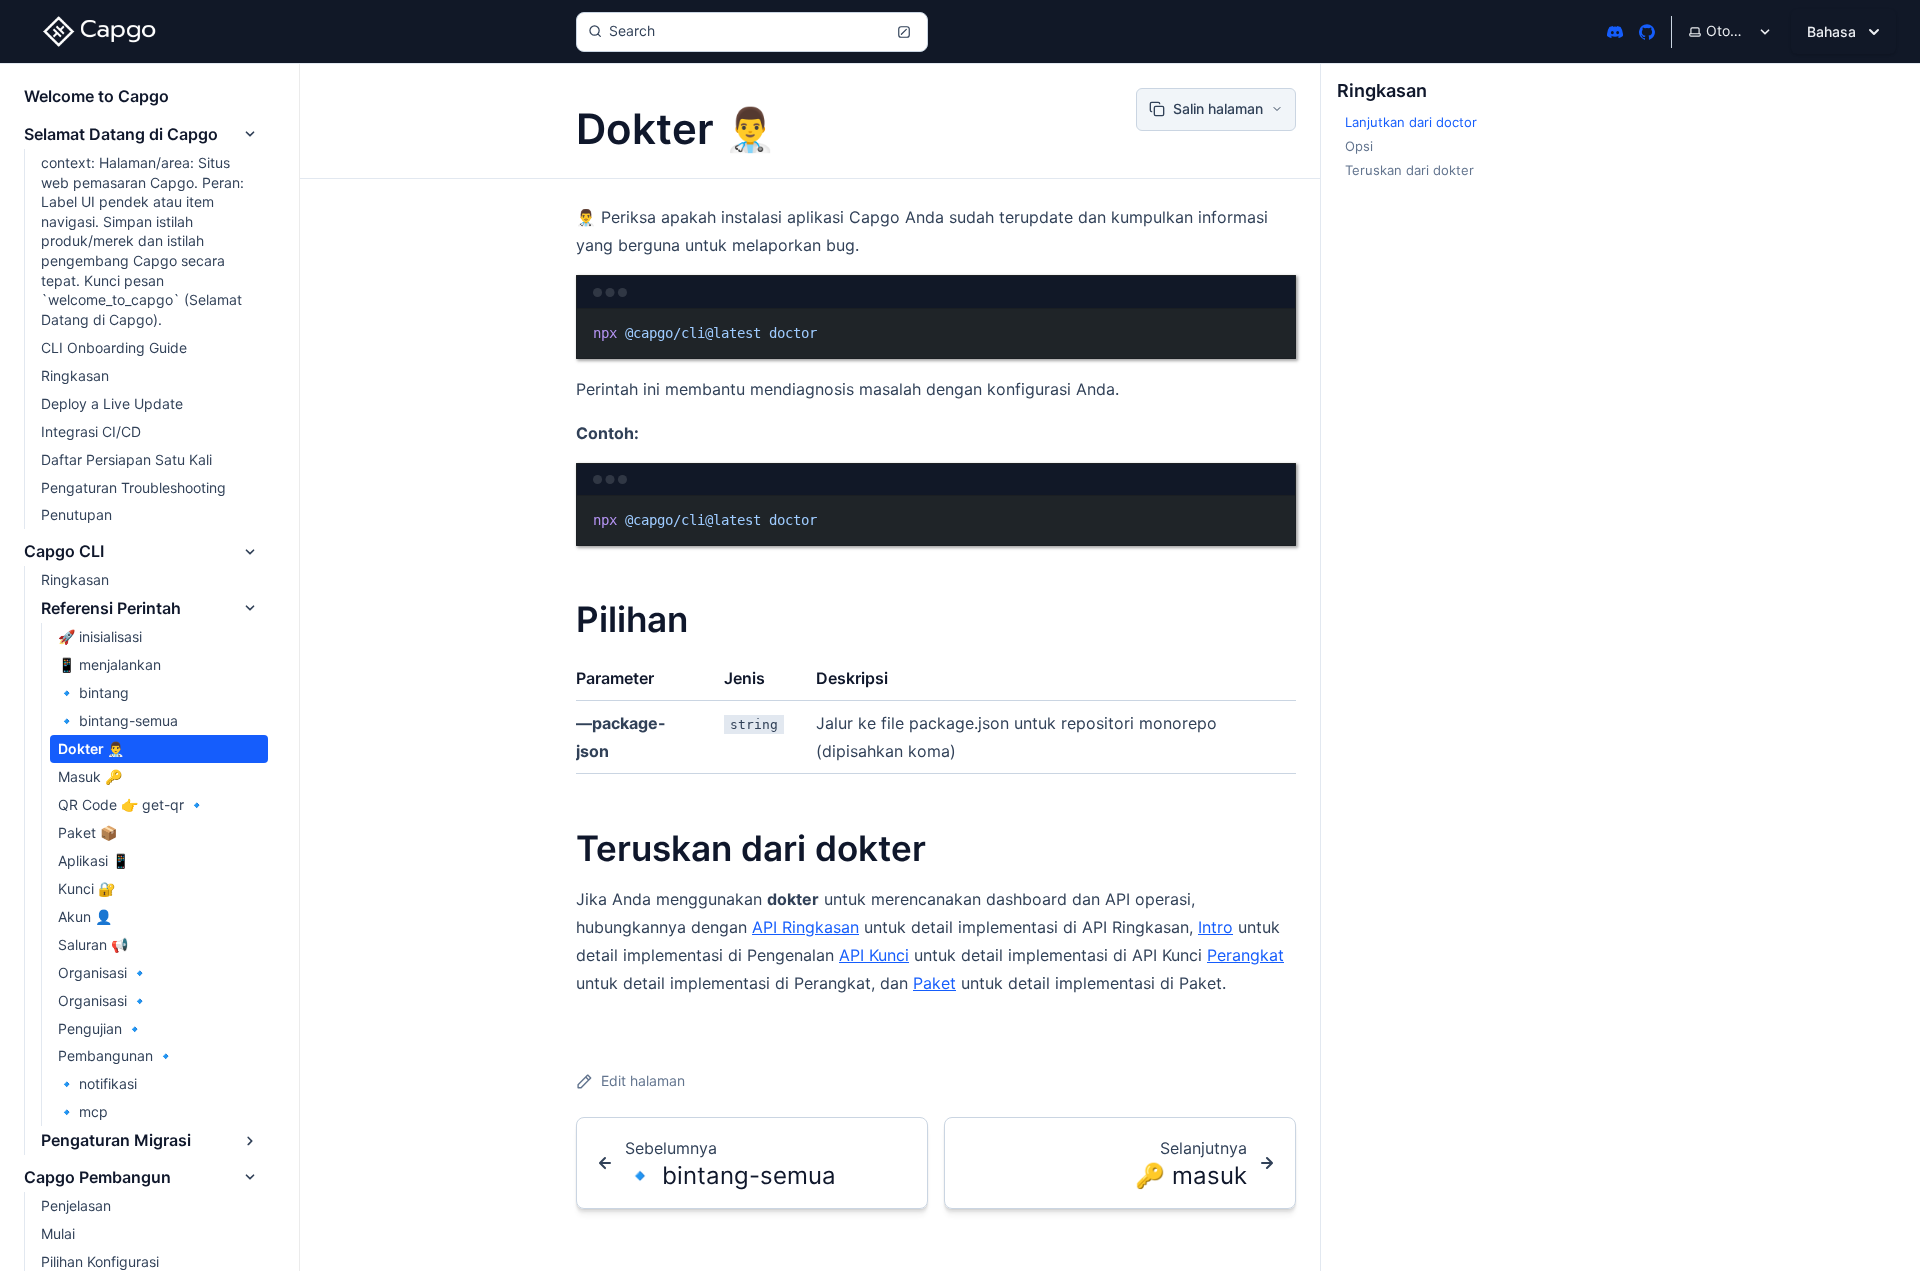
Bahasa (1831, 31)
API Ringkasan (805, 927)
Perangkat (1245, 955)
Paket (934, 983)
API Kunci (874, 955)
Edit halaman (643, 1080)
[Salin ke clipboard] (1271, 332)
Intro (1215, 927)
